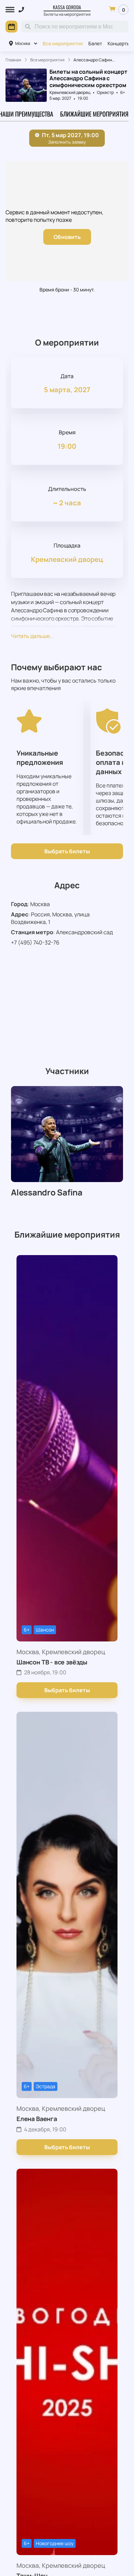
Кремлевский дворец (70, 92)
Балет (95, 43)
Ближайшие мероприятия (94, 114)
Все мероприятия (63, 43)
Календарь (12, 27)
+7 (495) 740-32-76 (35, 942)
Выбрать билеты (67, 851)
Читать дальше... (32, 636)
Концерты (119, 43)
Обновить (67, 237)
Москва (23, 43)
